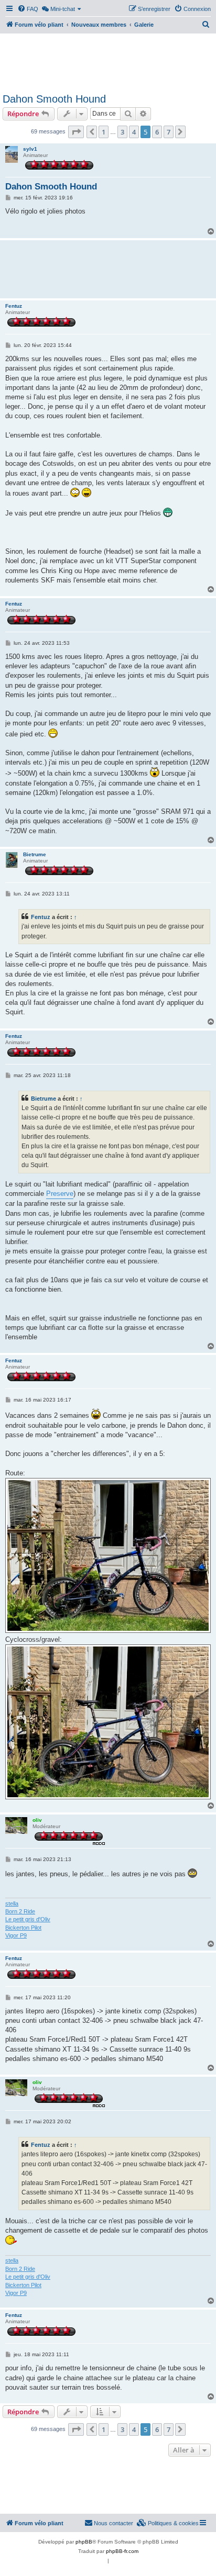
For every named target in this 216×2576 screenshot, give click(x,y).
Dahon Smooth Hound (54, 99)
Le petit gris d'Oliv (28, 1919)
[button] (76, 132)
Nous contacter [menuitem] (114, 2523)
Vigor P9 (16, 1935)
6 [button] (157, 132)
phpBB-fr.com (122, 2551)
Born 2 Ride (20, 1911)
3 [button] (122, 132)
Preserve (60, 1194)
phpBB (84, 2542)
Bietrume (35, 854)
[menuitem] (28, 9)
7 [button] (169, 132)
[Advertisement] (108, 62)
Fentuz (14, 306)
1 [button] (104, 132)
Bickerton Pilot (23, 1928)
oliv (37, 1820)
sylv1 (30, 149)
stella (12, 1903)
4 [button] (134, 132)
